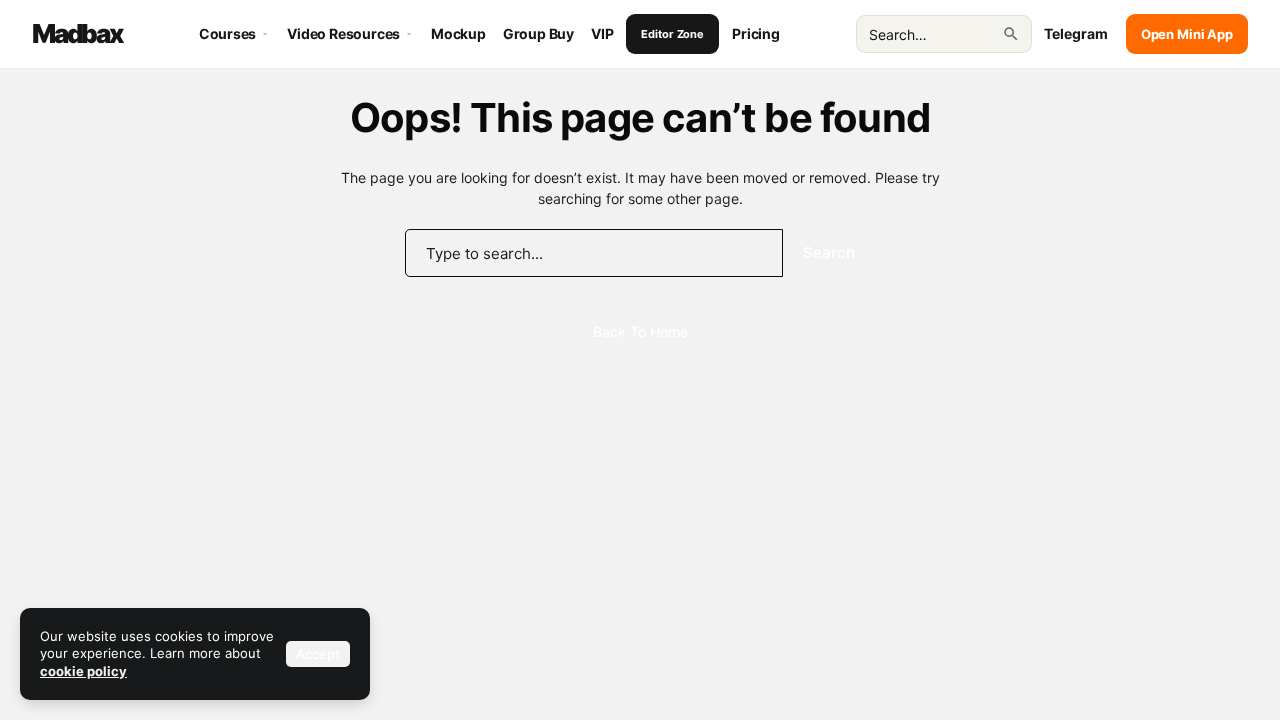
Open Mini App (1187, 34)
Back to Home (640, 331)
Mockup (458, 33)
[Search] (1011, 34)
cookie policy (83, 671)
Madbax (77, 34)
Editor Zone (672, 34)
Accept (318, 654)
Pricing (756, 33)
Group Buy (538, 33)
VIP (602, 33)
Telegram (1076, 34)
